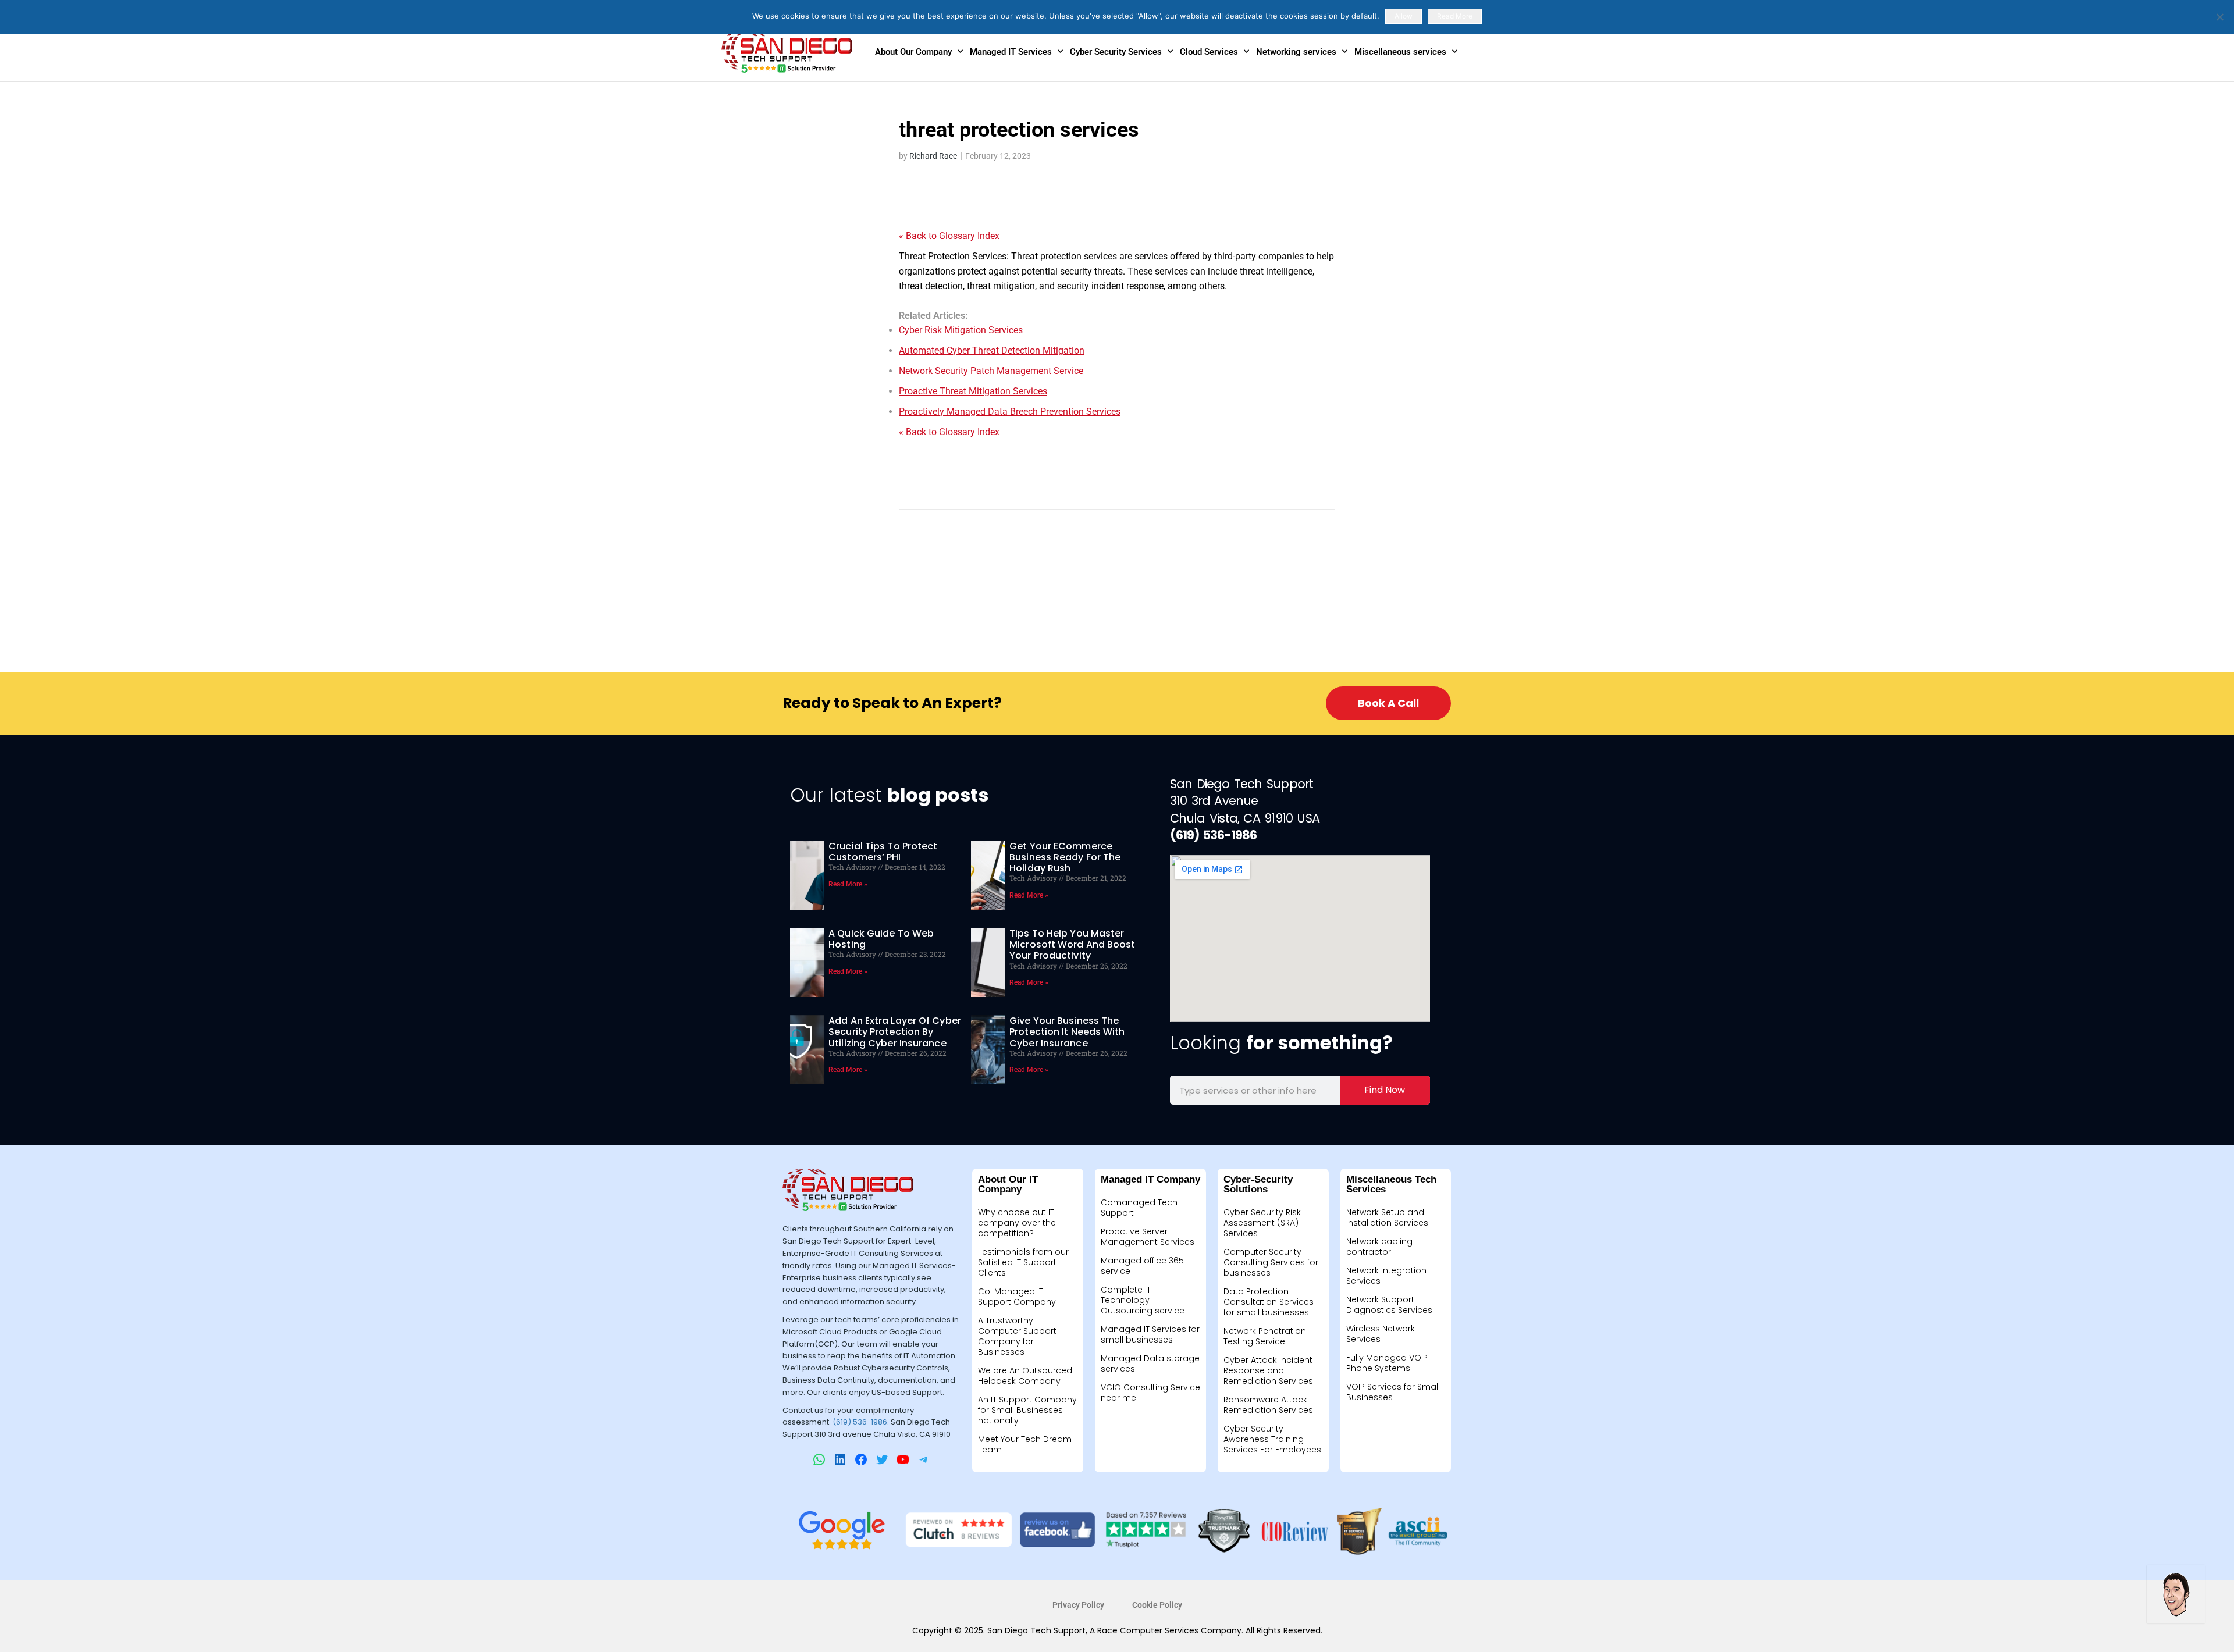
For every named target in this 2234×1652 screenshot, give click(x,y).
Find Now (1385, 1090)
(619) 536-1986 (860, 1422)
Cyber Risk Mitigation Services (961, 330)
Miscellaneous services (1400, 52)
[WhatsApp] (819, 1459)
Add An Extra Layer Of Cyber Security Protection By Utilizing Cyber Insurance (895, 1032)
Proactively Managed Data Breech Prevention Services (1010, 412)
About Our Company (913, 52)
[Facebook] (861, 1459)
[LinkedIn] (840, 1459)
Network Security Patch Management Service (991, 371)
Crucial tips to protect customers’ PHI (883, 852)
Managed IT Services (1011, 52)
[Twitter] (882, 1459)
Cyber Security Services (1116, 52)
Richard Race (933, 156)
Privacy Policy (1078, 1605)
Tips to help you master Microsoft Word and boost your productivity (1072, 944)
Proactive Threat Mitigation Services (973, 391)
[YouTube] (903, 1459)
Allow (1404, 16)
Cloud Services (1209, 52)
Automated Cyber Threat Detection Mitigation (992, 350)
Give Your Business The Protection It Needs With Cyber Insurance (1067, 1032)
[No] (2219, 17)
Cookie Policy (1157, 1605)
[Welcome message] (2176, 1594)
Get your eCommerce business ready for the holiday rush (1065, 857)
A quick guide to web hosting (881, 939)
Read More (1455, 16)
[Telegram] (924, 1459)
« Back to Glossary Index (949, 236)
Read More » (848, 884)
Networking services (1296, 52)
